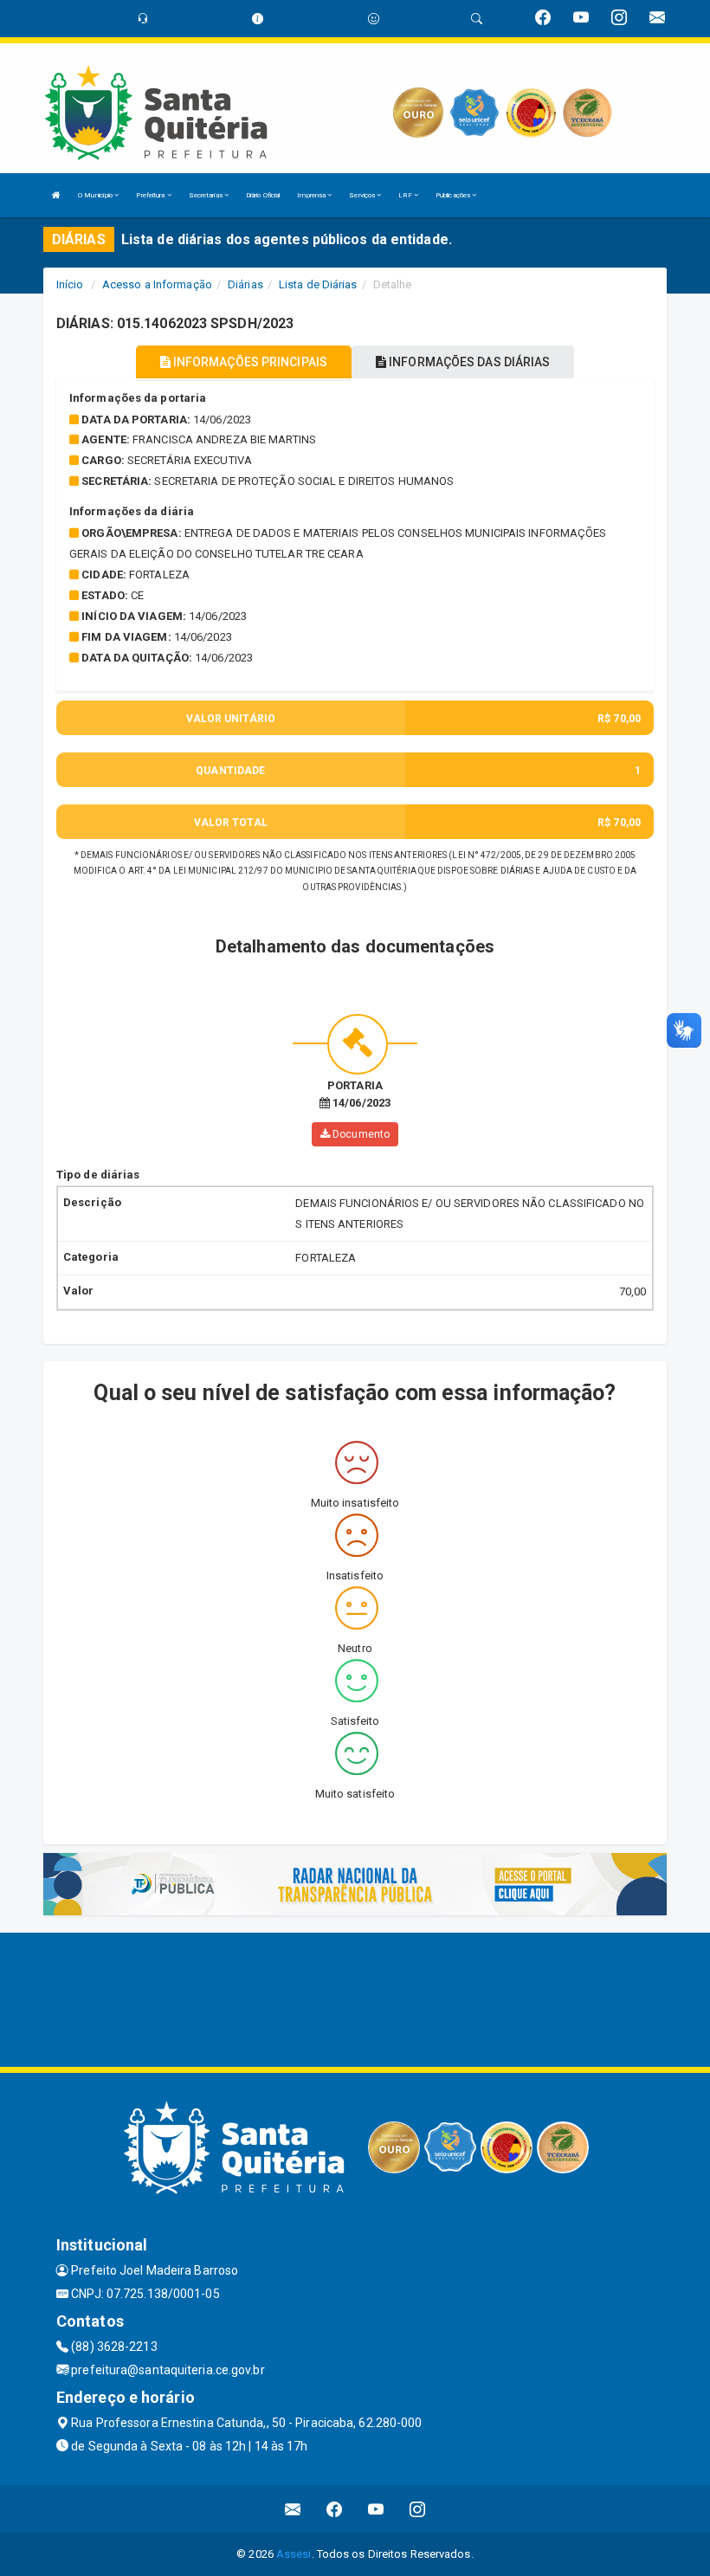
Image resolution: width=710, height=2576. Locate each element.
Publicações (454, 195)
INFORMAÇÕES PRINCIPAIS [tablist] (249, 362)
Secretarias (207, 195)
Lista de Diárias (318, 284)
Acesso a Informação (157, 284)
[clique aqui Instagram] (418, 2509)
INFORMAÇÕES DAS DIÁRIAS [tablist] (468, 362)
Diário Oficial (263, 195)
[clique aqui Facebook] (335, 2509)
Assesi (294, 2554)
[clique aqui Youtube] (376, 2509)
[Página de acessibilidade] (374, 19)
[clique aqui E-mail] (293, 2509)
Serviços (363, 195)
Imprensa (312, 195)
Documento (360, 1134)
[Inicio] (56, 195)
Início (70, 284)
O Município (96, 195)
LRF (406, 195)
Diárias (245, 284)
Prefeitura (151, 195)
